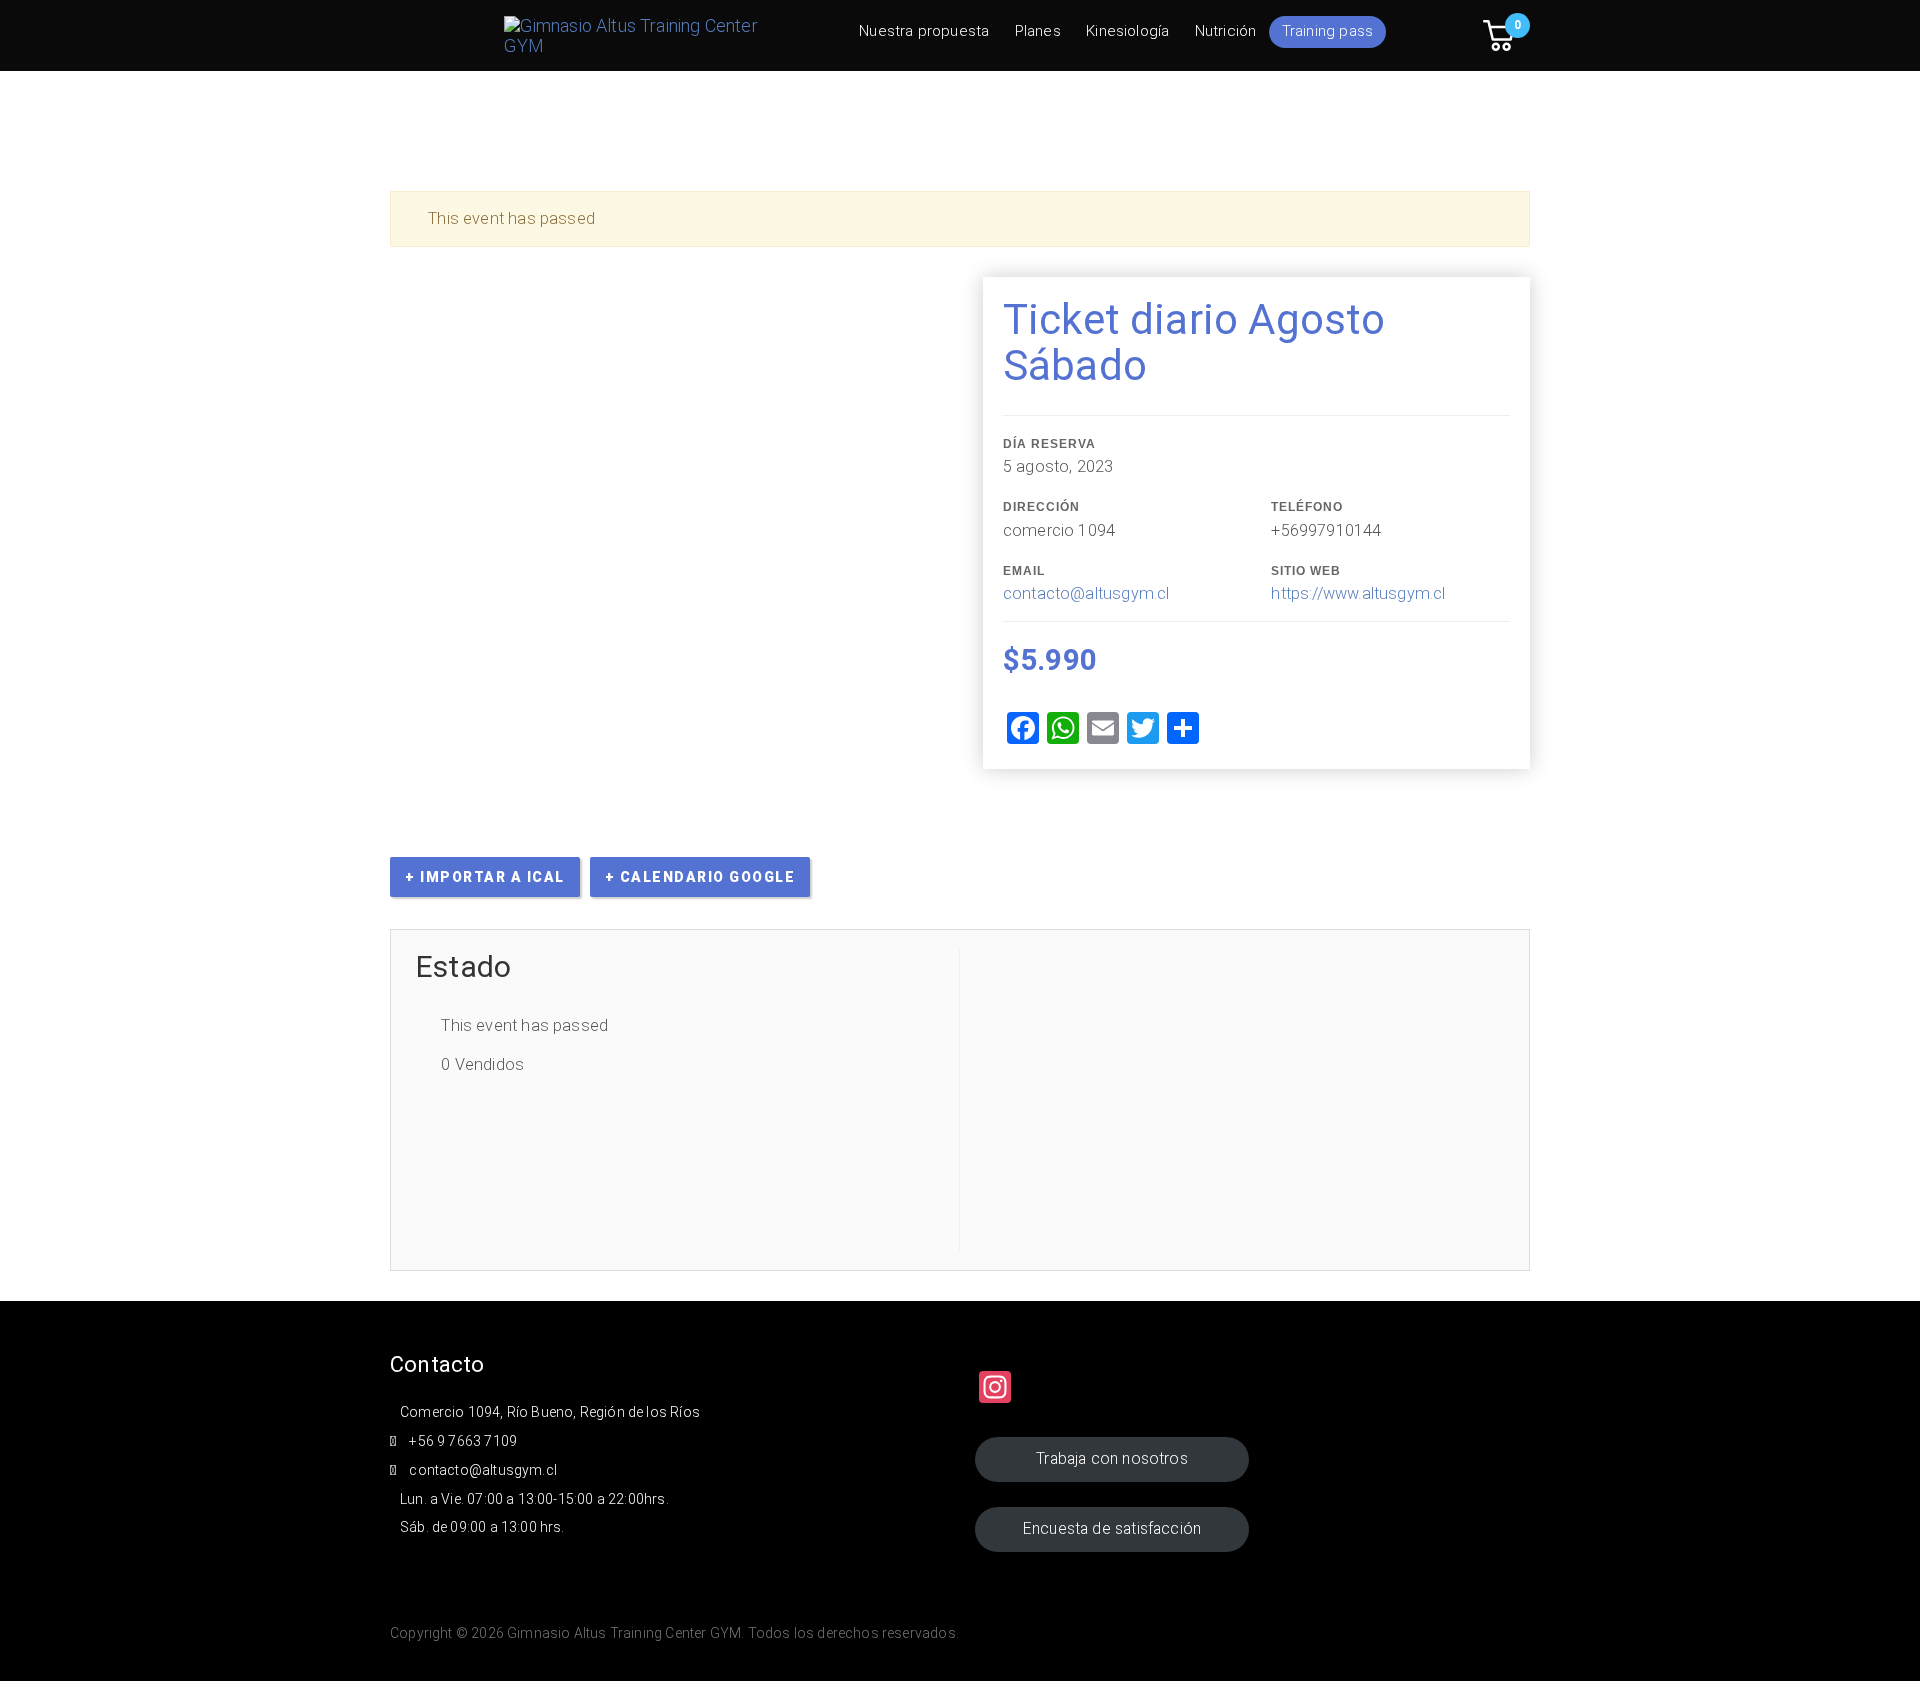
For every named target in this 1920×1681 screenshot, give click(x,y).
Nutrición (1226, 31)
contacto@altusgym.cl (1086, 593)
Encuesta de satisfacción (1112, 1528)
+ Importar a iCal (485, 877)
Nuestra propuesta (924, 31)
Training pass (1327, 31)
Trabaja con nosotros (1112, 1458)
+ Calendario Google (700, 877)
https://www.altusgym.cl (1358, 593)
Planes (1038, 31)
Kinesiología (1127, 31)
